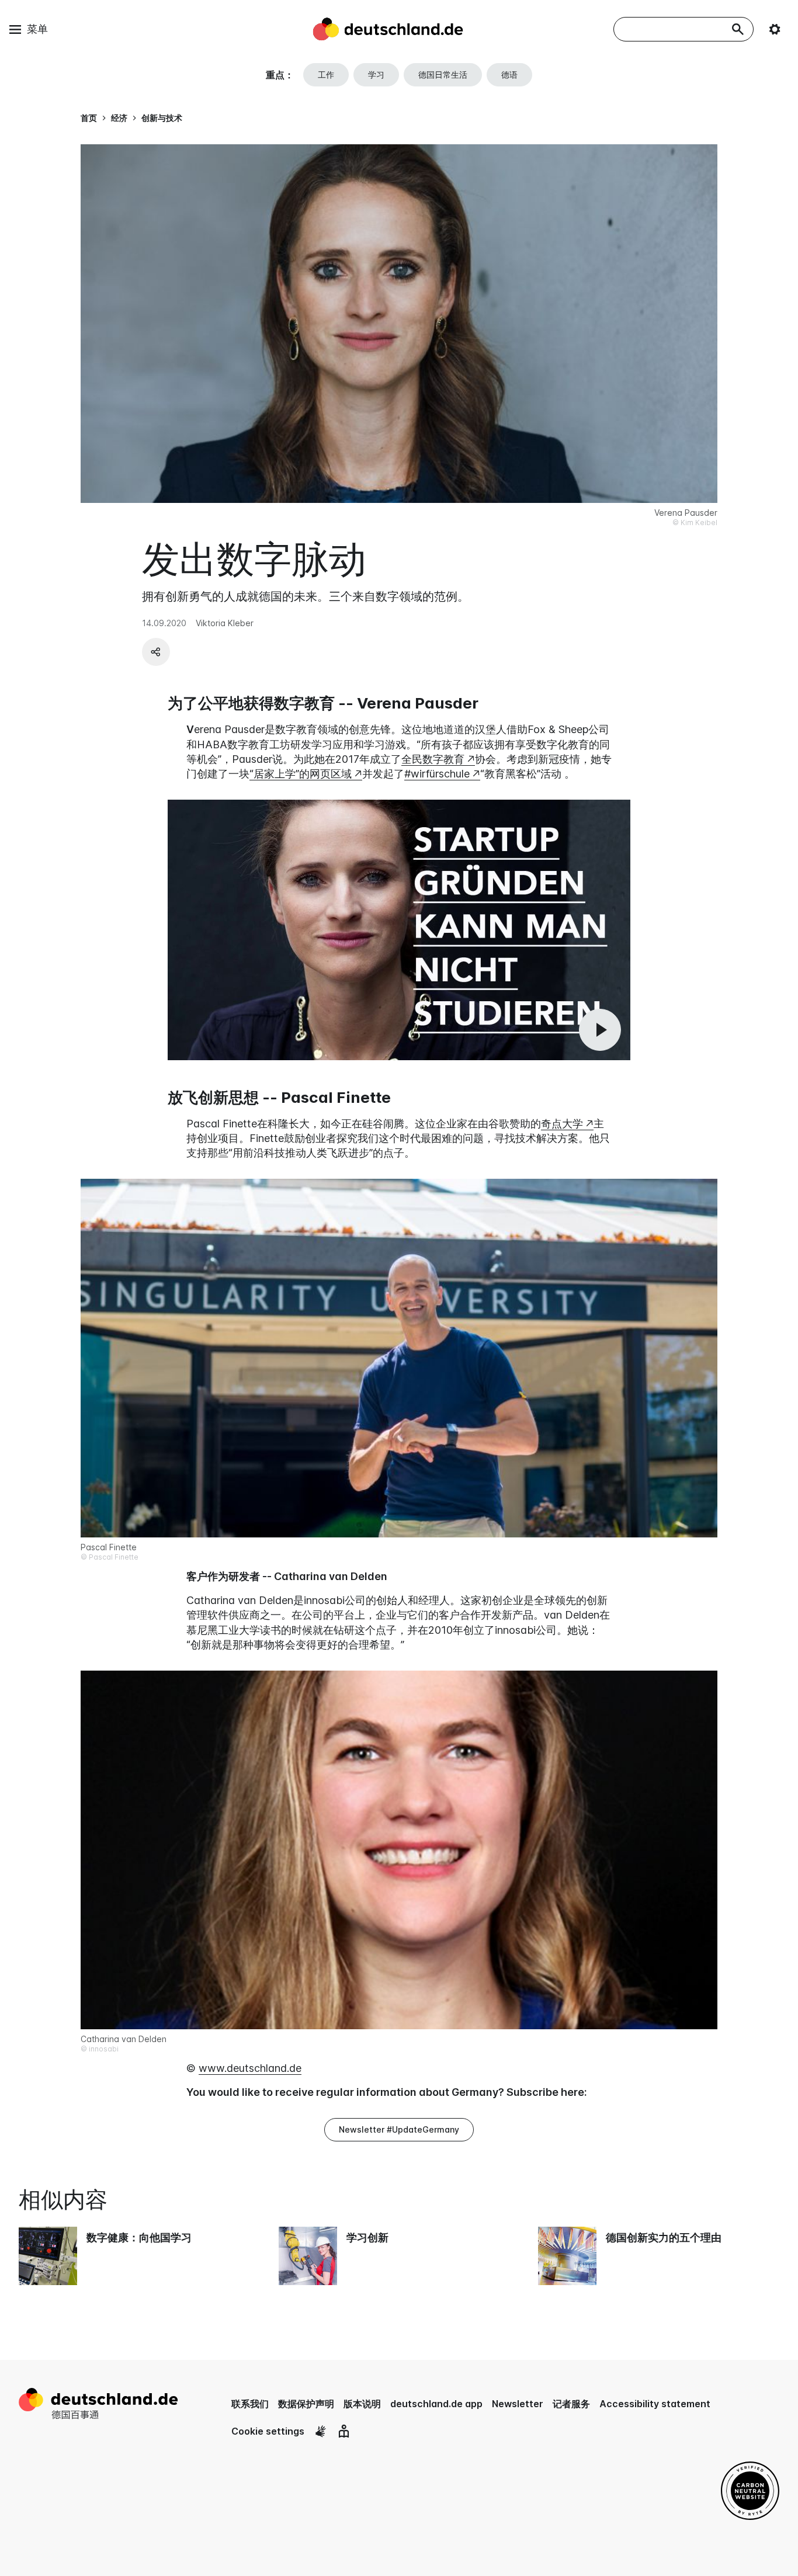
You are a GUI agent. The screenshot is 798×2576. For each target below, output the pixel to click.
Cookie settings (268, 2431)
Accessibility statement (655, 2404)
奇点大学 (562, 1124)
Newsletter (518, 2404)
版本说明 (362, 2404)
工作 (326, 74)
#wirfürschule (437, 774)
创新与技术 (162, 118)
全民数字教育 (433, 759)
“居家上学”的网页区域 (301, 774)
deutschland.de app (436, 2404)
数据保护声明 (306, 2404)
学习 (376, 74)
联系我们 (250, 2404)
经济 (119, 118)
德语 (509, 74)
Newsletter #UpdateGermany (399, 2129)
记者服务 (571, 2404)
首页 (89, 118)
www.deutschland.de (250, 2068)
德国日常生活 (443, 74)
